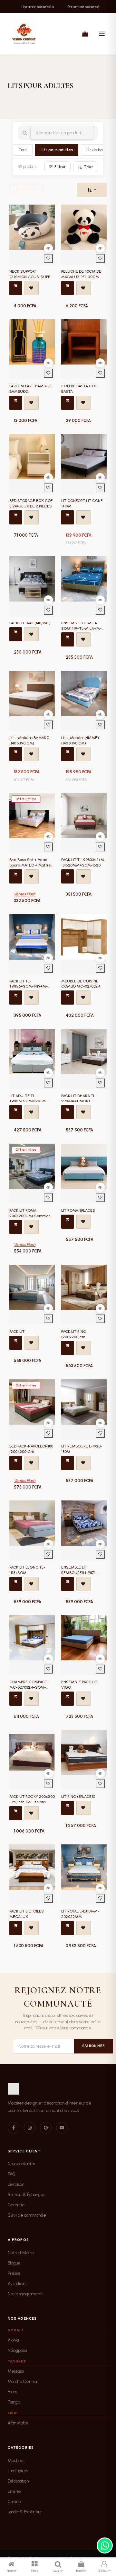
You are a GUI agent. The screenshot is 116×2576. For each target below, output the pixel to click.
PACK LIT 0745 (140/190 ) (30, 623)
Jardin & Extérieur (25, 2512)
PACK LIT (17, 1332)
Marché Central (23, 2382)
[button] (92, 190)
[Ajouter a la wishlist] (48, 259)
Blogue (14, 2263)
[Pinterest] (46, 2128)
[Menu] (102, 34)
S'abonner (94, 2046)
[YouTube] (62, 2128)
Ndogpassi (17, 2350)
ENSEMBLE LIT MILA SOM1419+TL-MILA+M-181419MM (81, 629)
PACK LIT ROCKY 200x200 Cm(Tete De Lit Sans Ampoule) (32, 1802)
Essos (12, 2392)
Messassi (16, 2371)
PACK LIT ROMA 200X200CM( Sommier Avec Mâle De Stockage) (31, 1216)
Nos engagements (25, 2294)
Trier (88, 167)
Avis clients (18, 2284)
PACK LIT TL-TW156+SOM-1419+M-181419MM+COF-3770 (29, 987)
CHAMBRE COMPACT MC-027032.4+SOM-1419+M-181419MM (28, 1687)
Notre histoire (21, 2253)
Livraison (16, 2184)
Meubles (16, 2461)
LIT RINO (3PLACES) (78, 1797)
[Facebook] (14, 2128)
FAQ (12, 2174)
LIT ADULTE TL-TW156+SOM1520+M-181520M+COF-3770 (28, 1101)
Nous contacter (22, 2164)
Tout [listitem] (23, 150)
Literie (14, 2491)
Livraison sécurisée (23, 6)
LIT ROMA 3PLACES (78, 1210)
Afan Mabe (18, 2423)
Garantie (16, 2205)
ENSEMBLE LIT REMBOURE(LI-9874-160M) (79, 1573)
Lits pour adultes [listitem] (57, 150)
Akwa (13, 2340)
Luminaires (18, 2471)
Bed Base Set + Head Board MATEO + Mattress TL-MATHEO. (32, 865)
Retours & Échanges (26, 2195)
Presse (14, 2273)
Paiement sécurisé (69, 6)
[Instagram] (30, 2128)
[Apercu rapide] (48, 248)
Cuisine (15, 2502)
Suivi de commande (27, 2215)
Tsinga (14, 2402)
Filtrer (60, 167)
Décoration (18, 2481)
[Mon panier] (85, 34)
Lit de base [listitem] (97, 150)
